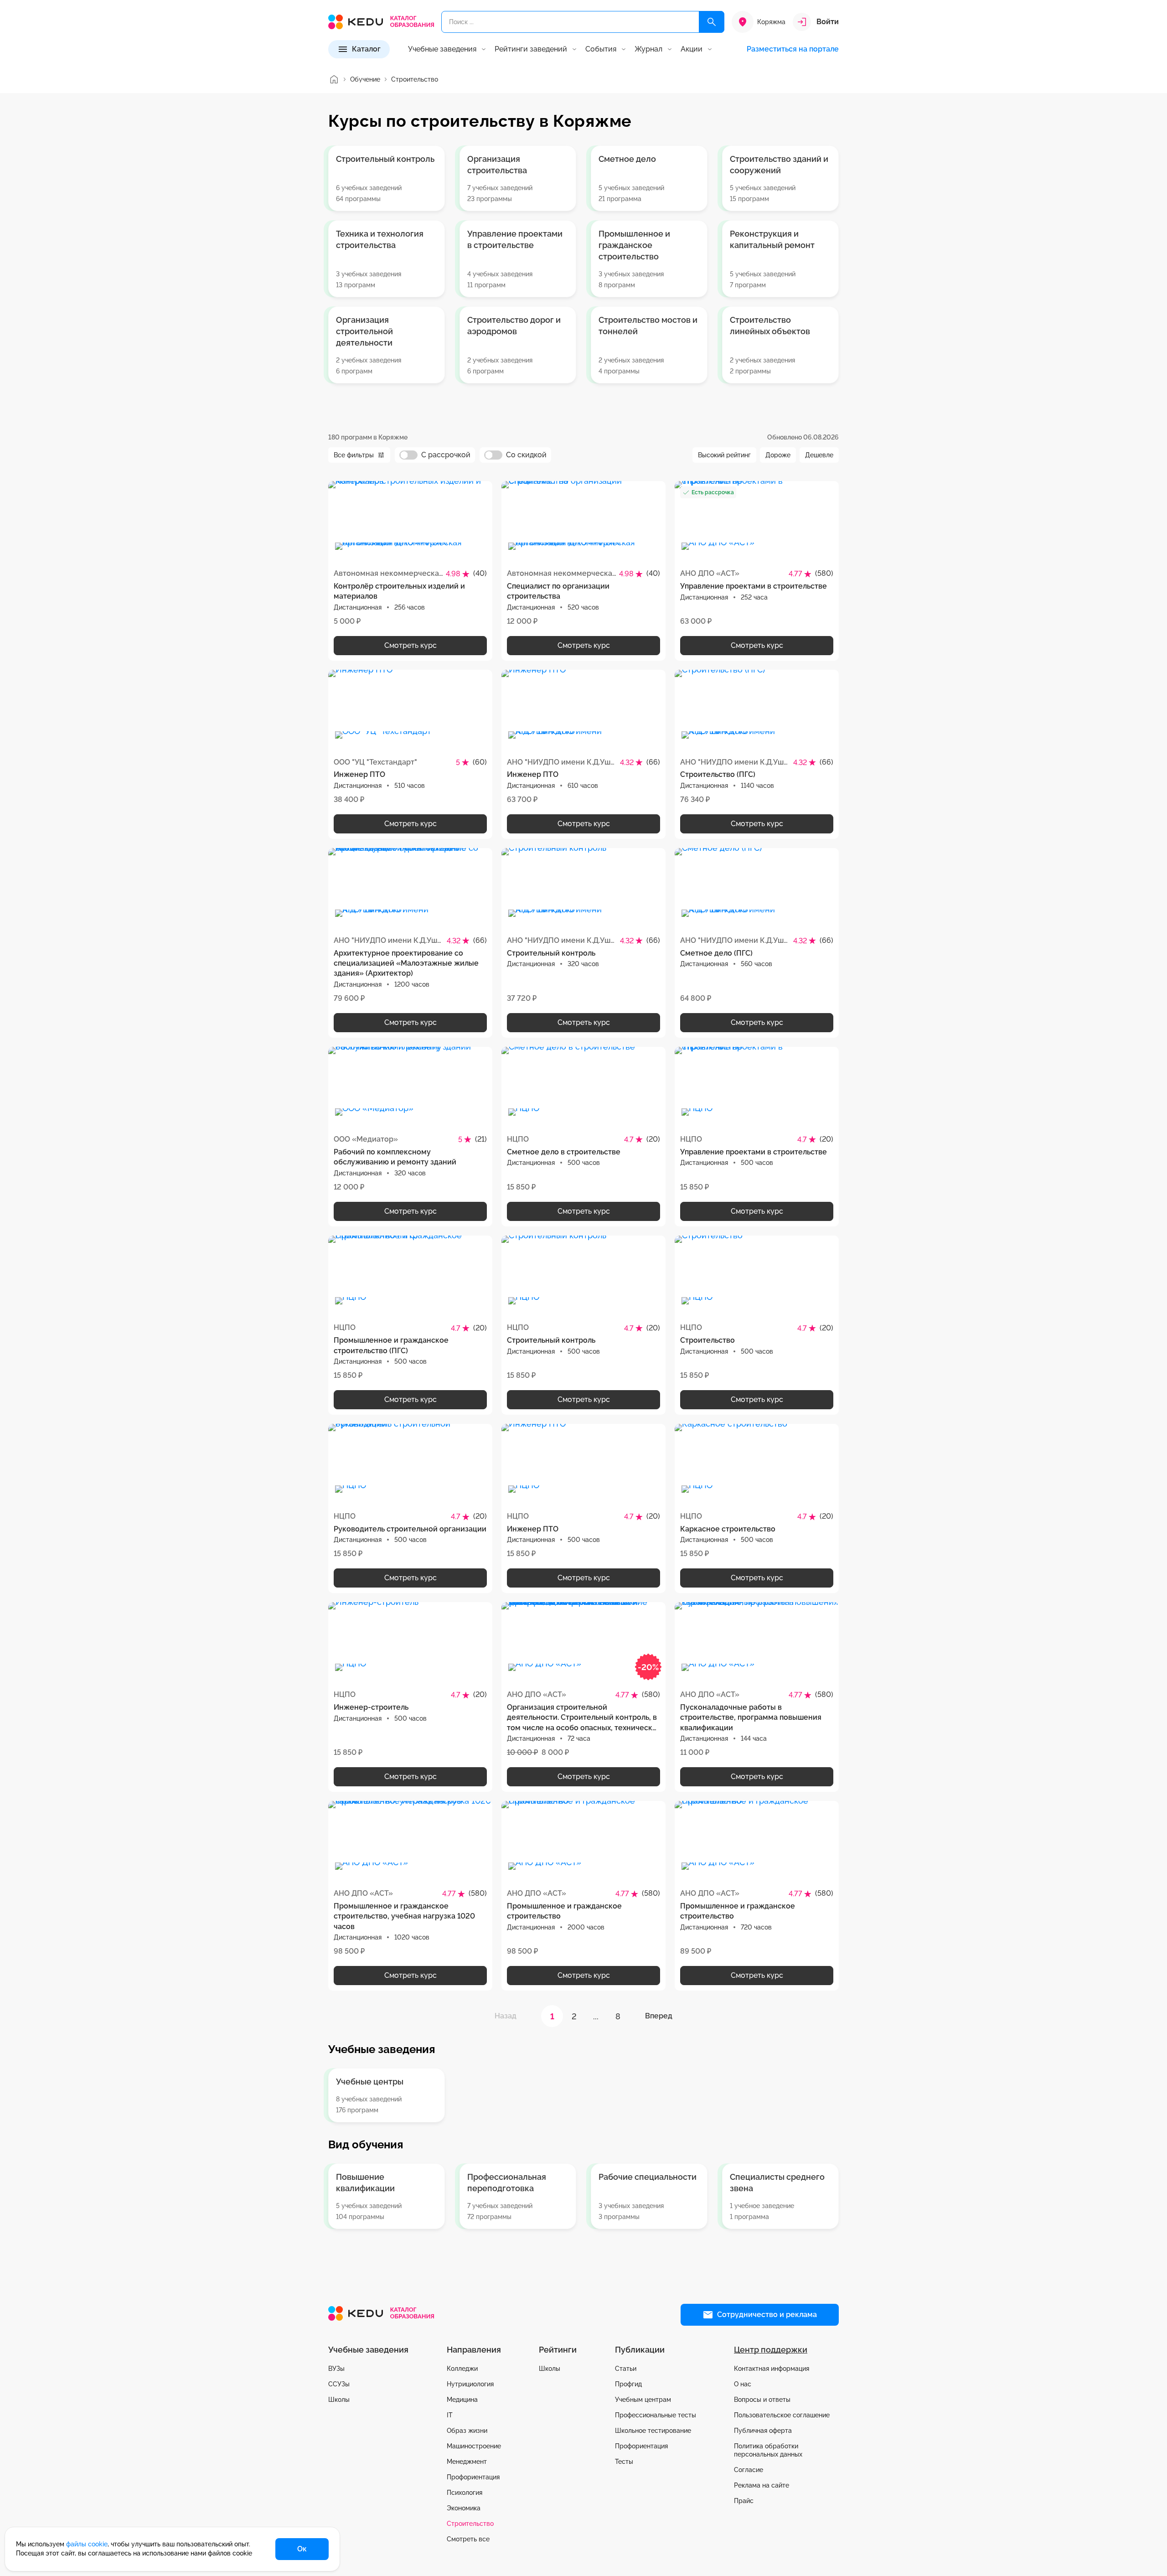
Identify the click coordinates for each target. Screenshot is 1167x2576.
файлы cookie (87, 2544)
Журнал (648, 49)
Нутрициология (470, 2384)
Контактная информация (772, 2369)
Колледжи (462, 2369)
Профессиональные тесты (656, 2415)
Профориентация (473, 2477)
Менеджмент (467, 2462)
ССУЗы (339, 2384)
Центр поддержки (771, 2350)
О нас (743, 2384)
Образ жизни (467, 2431)
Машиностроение (474, 2446)
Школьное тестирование (653, 2431)
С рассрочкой (446, 455)
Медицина (462, 2400)
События (601, 49)
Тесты (624, 2462)
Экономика (464, 2508)
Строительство (470, 2524)
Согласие (749, 2470)
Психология (465, 2493)
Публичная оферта (763, 2431)
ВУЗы (336, 2369)
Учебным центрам (643, 2400)
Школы (339, 2400)
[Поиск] (712, 22)
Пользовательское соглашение (782, 2415)
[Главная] (334, 79)
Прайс (744, 2501)
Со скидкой (526, 455)
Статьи (626, 2369)
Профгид (628, 2384)
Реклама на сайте (762, 2485)
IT (450, 2415)
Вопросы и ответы (762, 2400)
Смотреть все (468, 2539)
